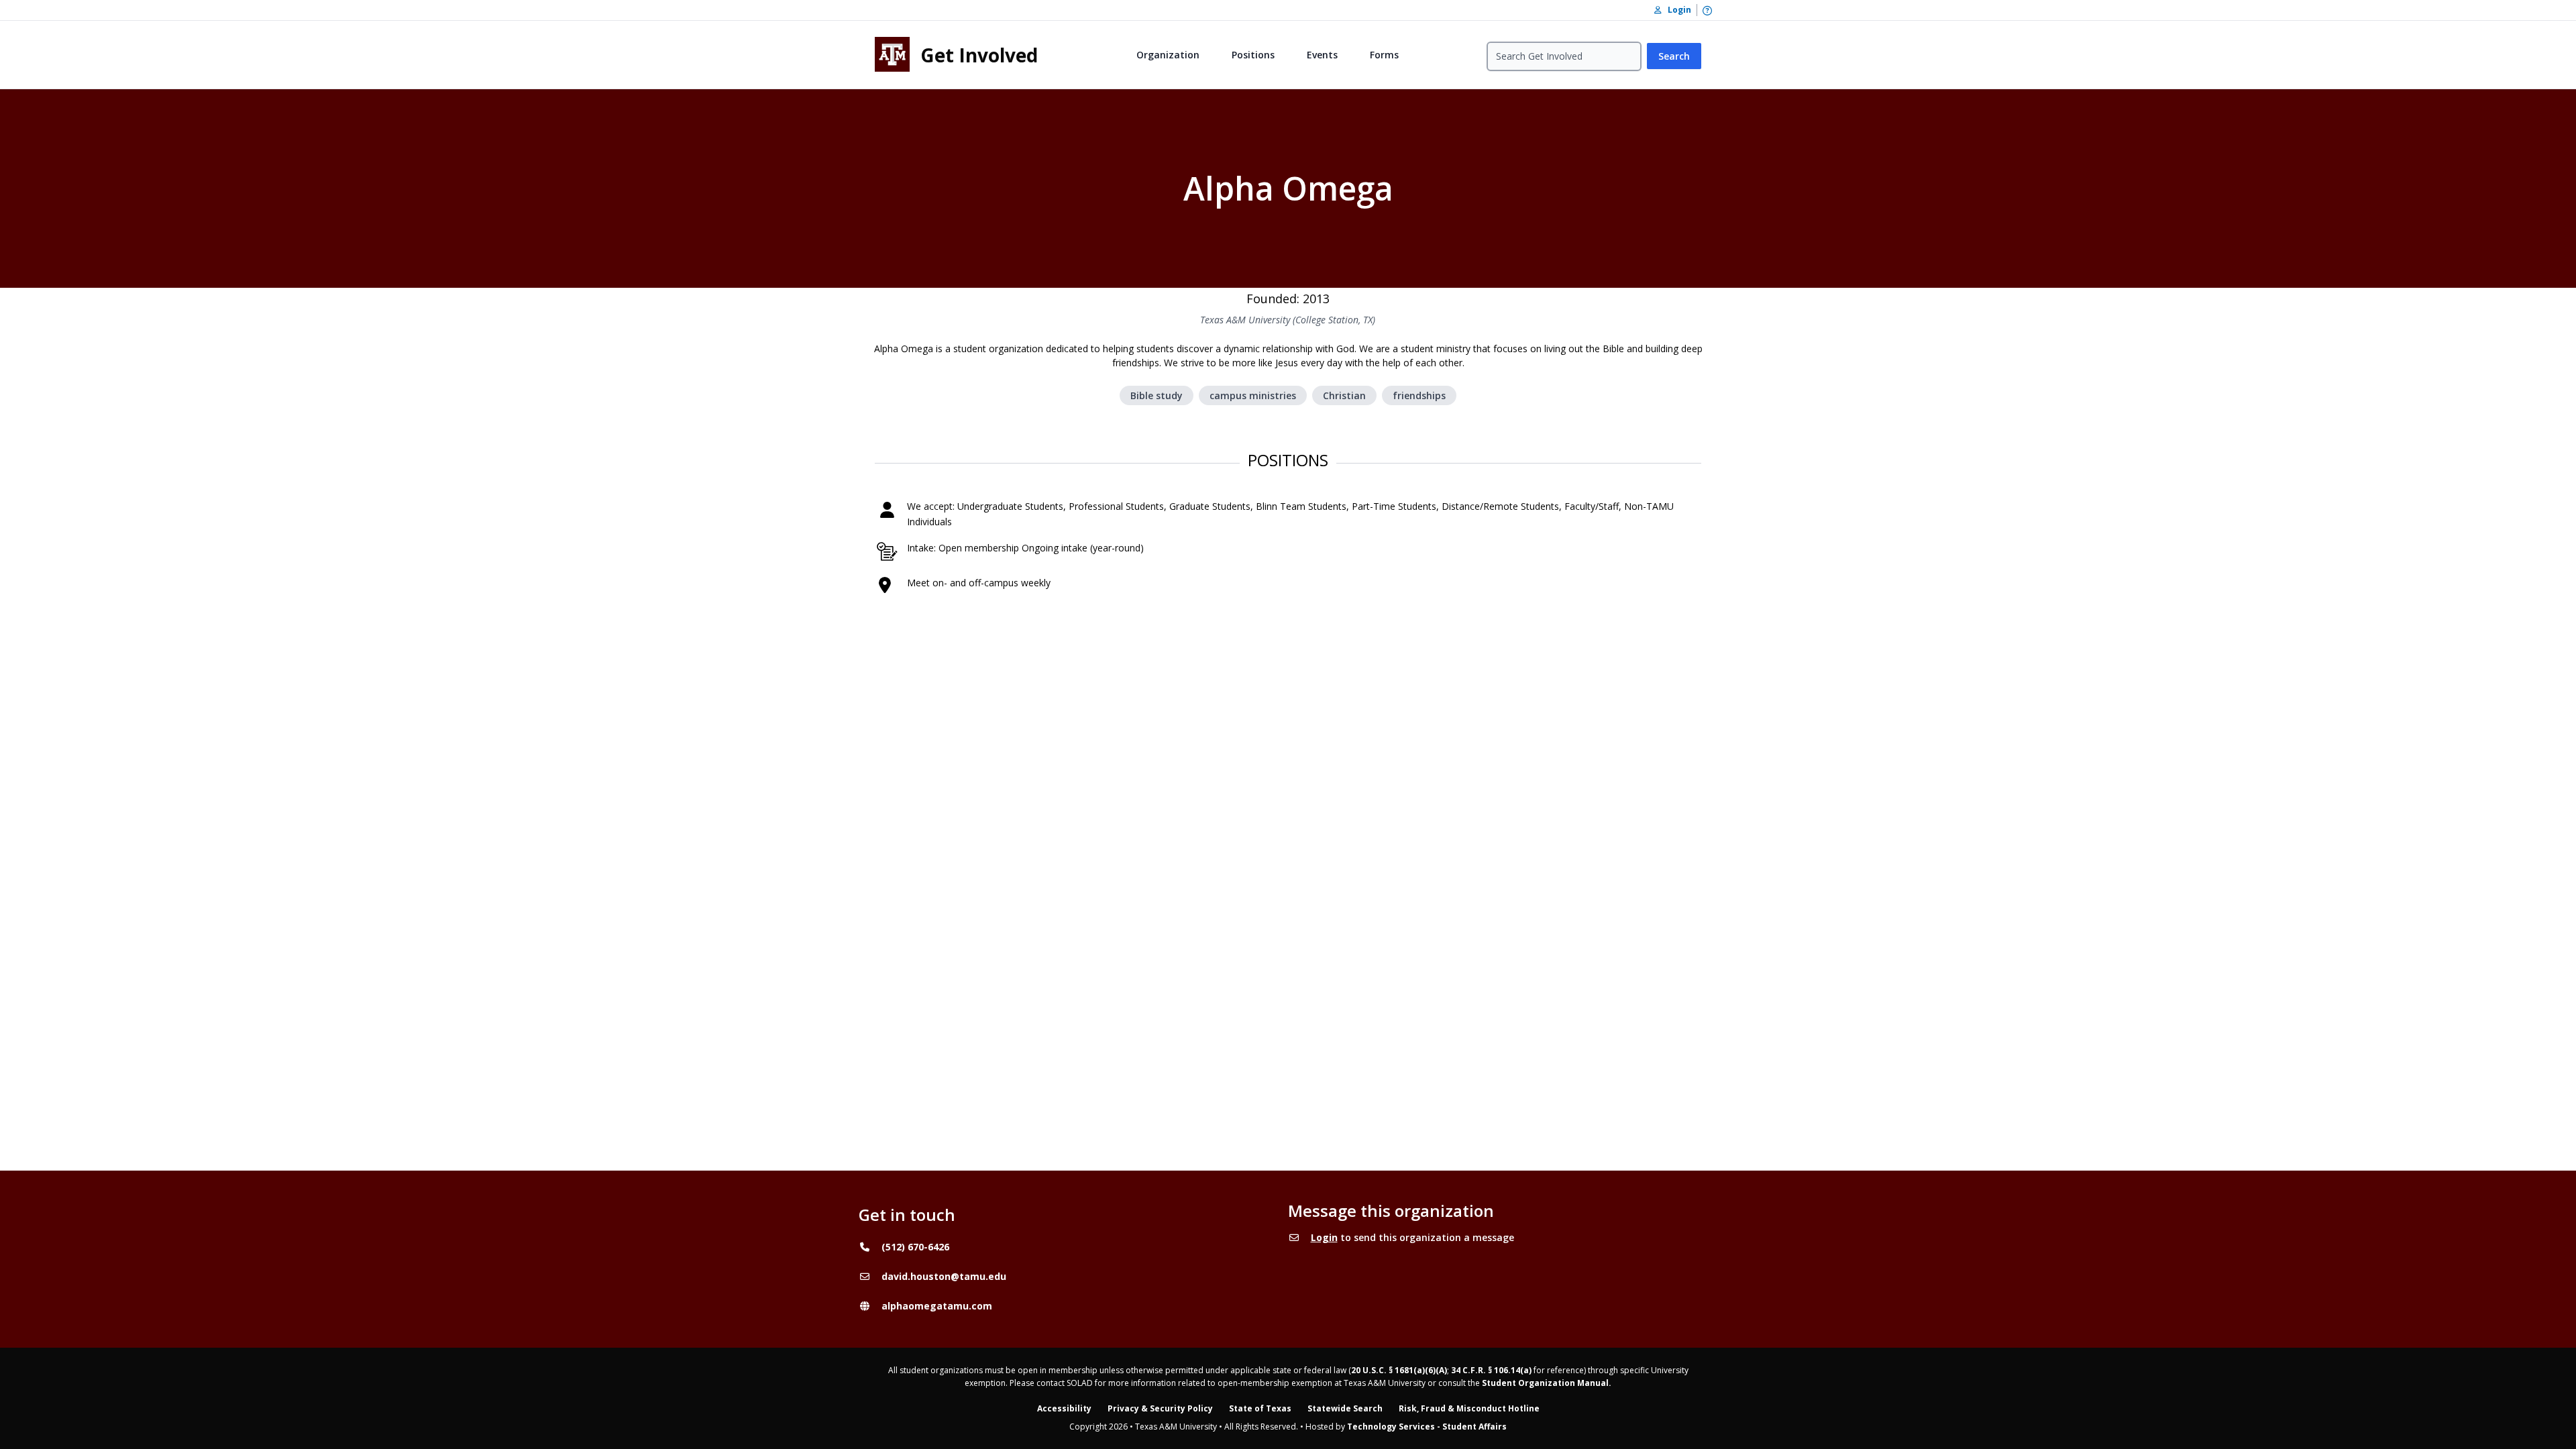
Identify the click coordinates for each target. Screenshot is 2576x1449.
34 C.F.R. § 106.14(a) (1491, 1370)
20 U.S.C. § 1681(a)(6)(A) (1399, 1370)
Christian (1344, 395)
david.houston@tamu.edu (944, 1276)
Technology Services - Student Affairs (1427, 1427)
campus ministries (1253, 395)
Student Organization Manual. (1547, 1383)
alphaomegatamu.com (937, 1306)
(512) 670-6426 (915, 1247)
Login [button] (1676, 10)
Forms (1384, 55)
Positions (1253, 55)
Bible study (1157, 395)
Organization (1168, 55)
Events (1322, 55)
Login (1324, 1237)
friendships (1419, 395)
